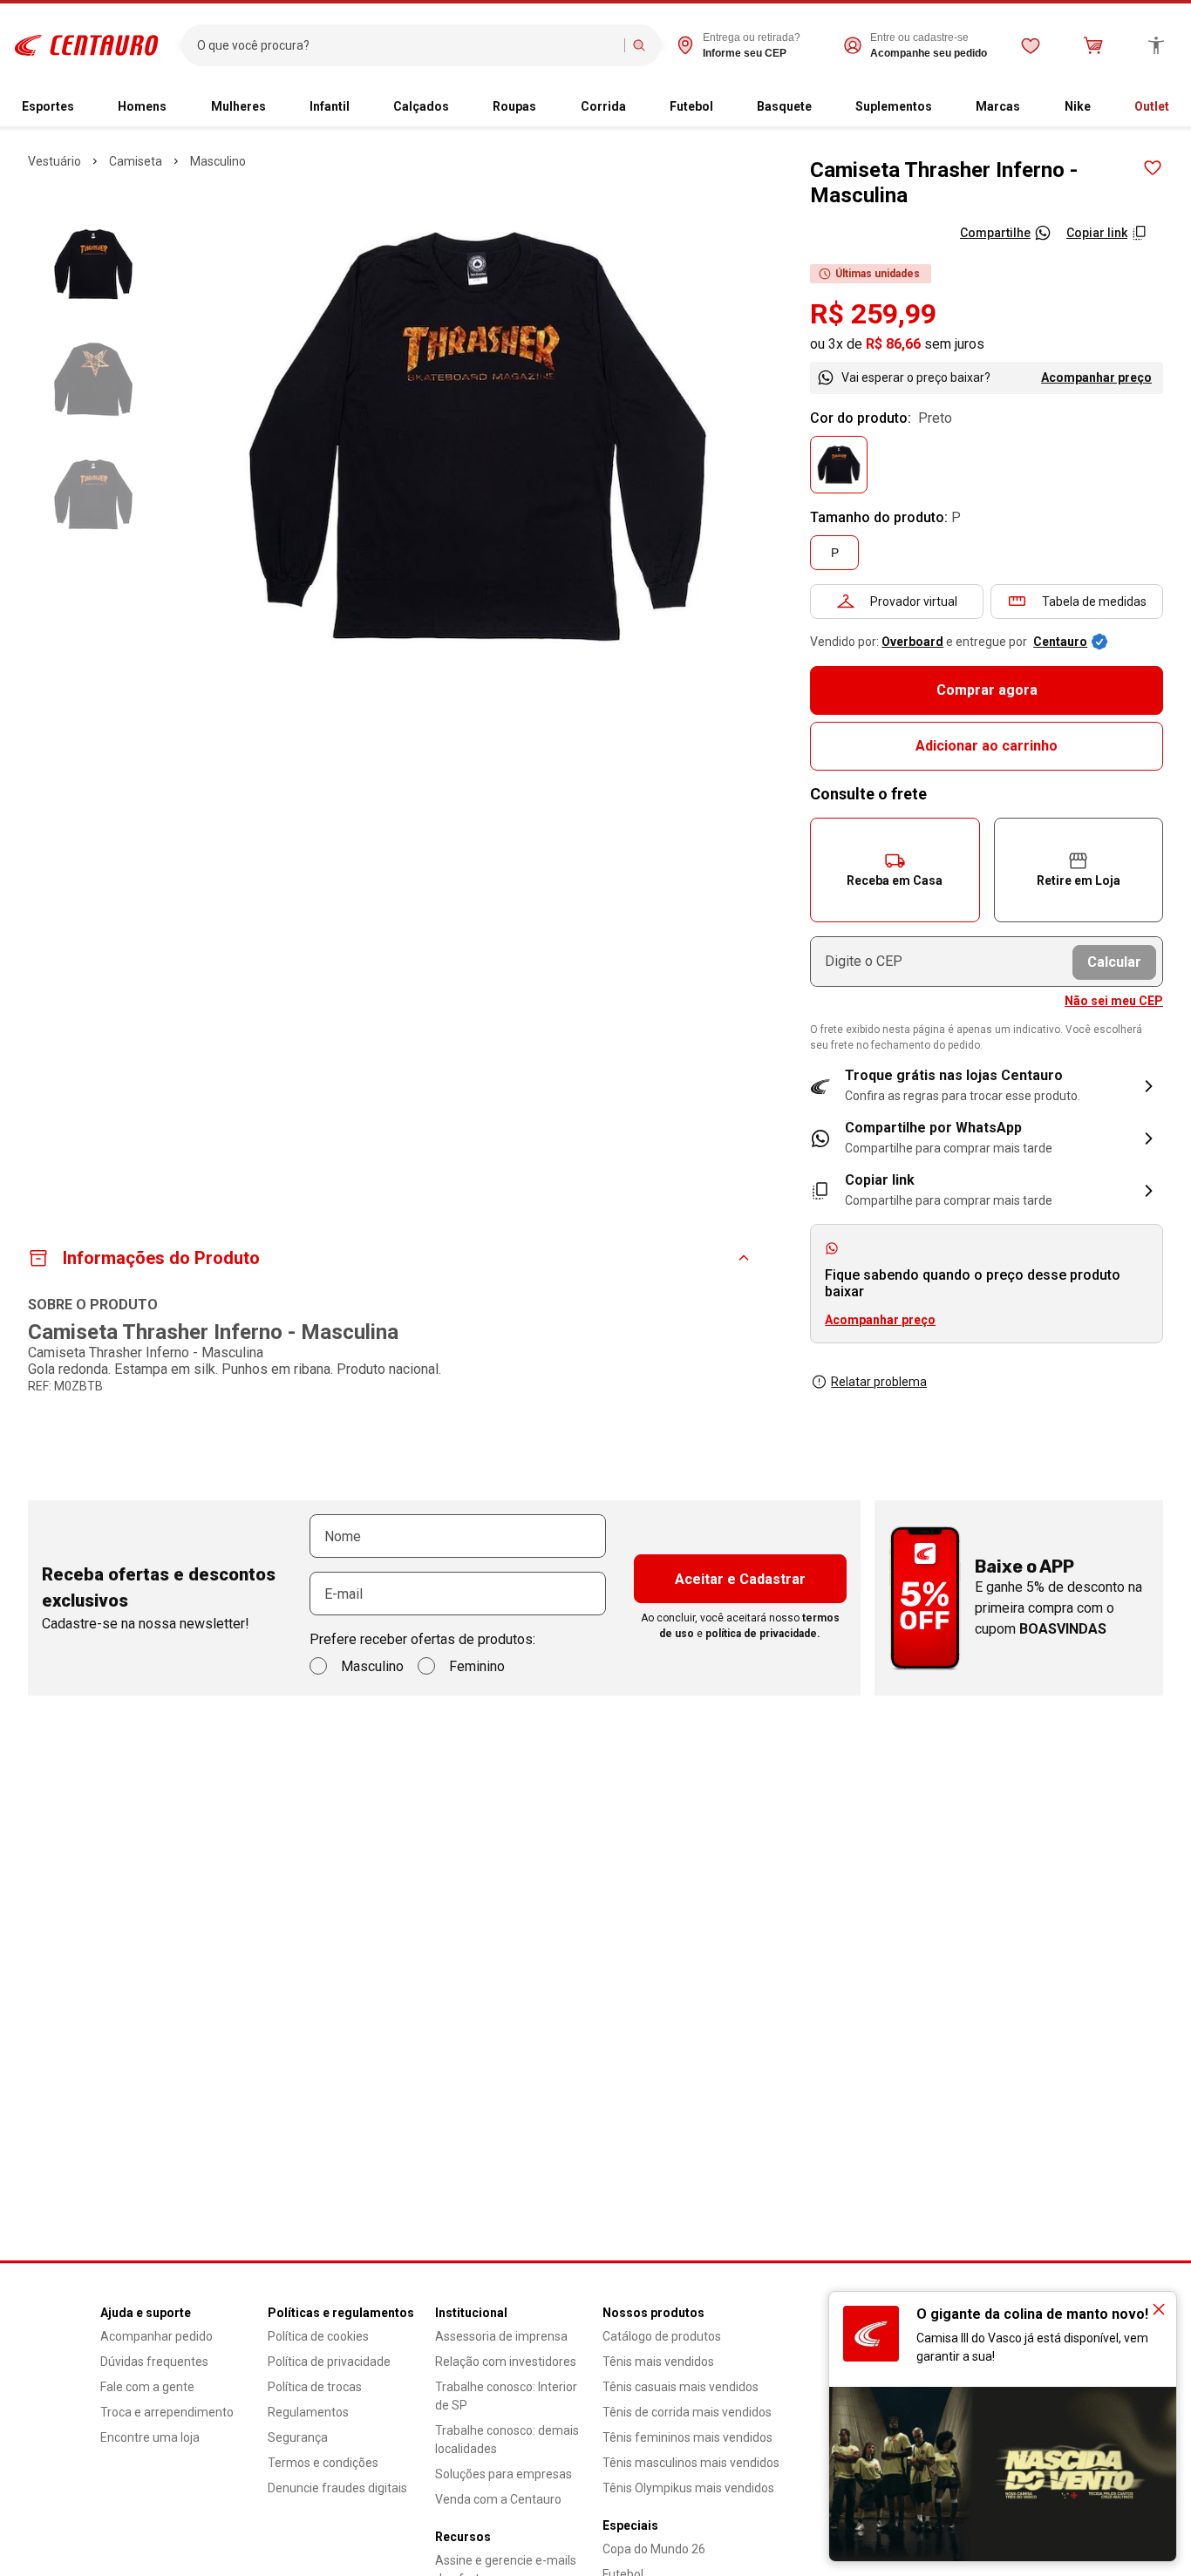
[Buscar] (639, 45)
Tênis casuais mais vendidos (681, 2387)
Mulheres (238, 106)
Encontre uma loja (150, 2437)
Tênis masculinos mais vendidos (691, 2463)
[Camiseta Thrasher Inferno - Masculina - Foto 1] (93, 264)
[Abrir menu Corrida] (633, 107)
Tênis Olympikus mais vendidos (688, 2488)
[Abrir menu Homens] (174, 107)
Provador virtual (914, 602)
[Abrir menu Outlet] (1176, 107)
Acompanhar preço (1096, 377)
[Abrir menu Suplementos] (939, 107)
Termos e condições (323, 2463)
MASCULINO (218, 161)
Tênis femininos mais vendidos (687, 2437)
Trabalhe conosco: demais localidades (507, 2440)
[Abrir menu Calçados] (456, 107)
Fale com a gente (147, 2387)
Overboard (912, 642)
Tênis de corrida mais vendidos (687, 2412)
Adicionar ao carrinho (987, 746)
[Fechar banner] (1159, 2309)
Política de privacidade (329, 2362)
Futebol (691, 106)
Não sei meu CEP (1114, 1001)
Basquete (784, 106)
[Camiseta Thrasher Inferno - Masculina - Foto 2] (93, 379)
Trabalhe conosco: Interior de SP (506, 2396)
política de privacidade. (763, 1634)
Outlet (1152, 106)
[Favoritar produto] (1153, 168)
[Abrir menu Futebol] (720, 107)
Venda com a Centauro (498, 2499)
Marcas (998, 106)
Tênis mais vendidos (658, 2362)
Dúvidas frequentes (154, 2362)
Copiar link (1097, 233)
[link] (987, 1138)
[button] (895, 870)
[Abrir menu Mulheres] (273, 107)
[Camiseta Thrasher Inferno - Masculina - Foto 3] (93, 494)
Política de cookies (318, 2336)
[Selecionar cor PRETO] (839, 465)
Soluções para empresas (504, 2474)
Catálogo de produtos (662, 2336)
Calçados (421, 106)
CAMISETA (136, 161)
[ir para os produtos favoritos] (1031, 45)
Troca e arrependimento (167, 2412)
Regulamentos (308, 2412)
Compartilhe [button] (995, 233)
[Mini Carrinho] (1093, 45)
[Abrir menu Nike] (1098, 107)
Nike (1078, 106)
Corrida (603, 106)
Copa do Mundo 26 (654, 2549)
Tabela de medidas (1094, 602)
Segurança (298, 2437)
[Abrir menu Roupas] (543, 107)
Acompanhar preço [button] (880, 1320)
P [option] (835, 553)
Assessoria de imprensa (501, 2336)
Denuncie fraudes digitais (337, 2488)
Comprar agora (987, 690)
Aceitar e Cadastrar (740, 1579)
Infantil (330, 106)
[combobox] (407, 45)
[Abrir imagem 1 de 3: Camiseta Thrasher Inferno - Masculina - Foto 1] (477, 436)
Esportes (48, 106)
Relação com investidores (506, 2362)
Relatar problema (879, 1382)
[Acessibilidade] (1156, 45)
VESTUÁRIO (54, 161)
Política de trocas (315, 2387)
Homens (142, 106)
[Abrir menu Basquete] (819, 107)
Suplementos (894, 106)
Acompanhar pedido (157, 2336)
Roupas (514, 106)
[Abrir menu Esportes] (81, 107)
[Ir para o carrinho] (1093, 45)
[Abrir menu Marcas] (1027, 107)
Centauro (1060, 642)
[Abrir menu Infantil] (357, 107)
